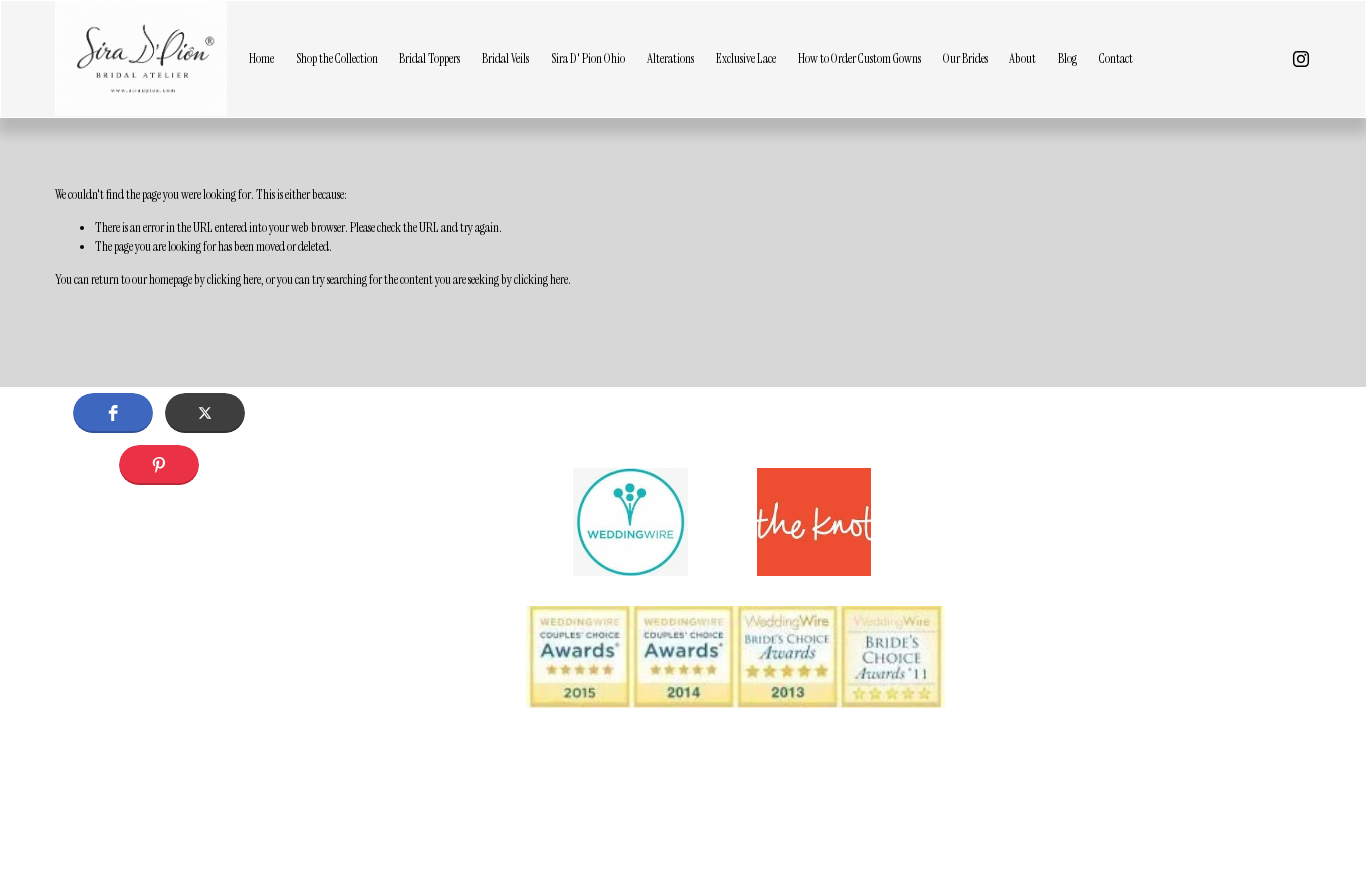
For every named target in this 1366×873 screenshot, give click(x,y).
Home (261, 58)
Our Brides (965, 58)
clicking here (234, 279)
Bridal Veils (505, 58)
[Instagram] (1301, 59)
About (1022, 58)
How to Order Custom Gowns (859, 58)
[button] (113, 413)
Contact (1116, 58)
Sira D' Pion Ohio (588, 58)
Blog (1067, 58)
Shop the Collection (337, 58)
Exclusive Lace (746, 58)
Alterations (670, 58)
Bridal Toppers (429, 58)
